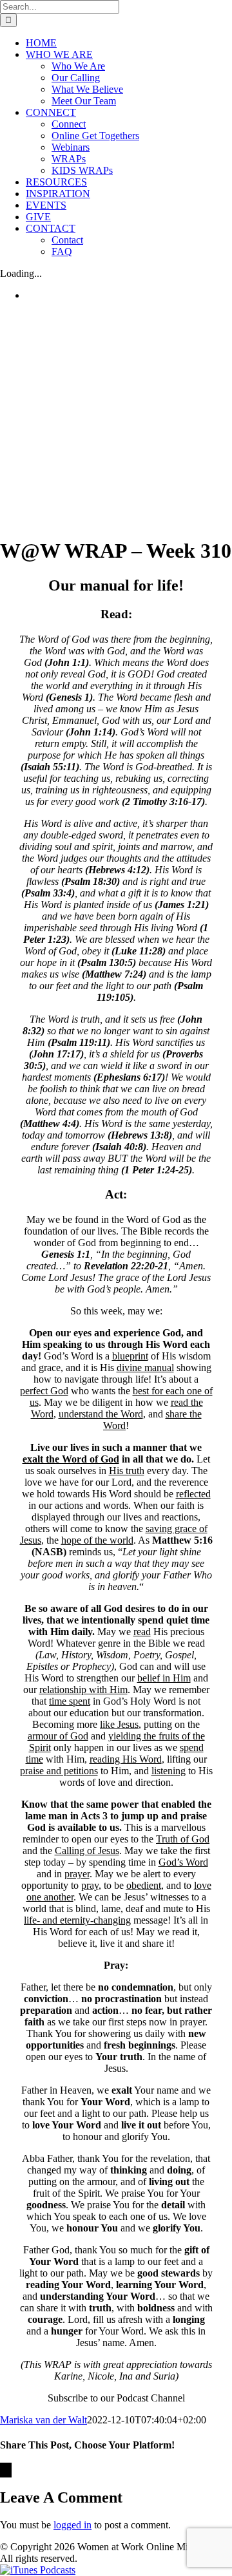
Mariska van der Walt (43, 2420)
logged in (72, 2525)
